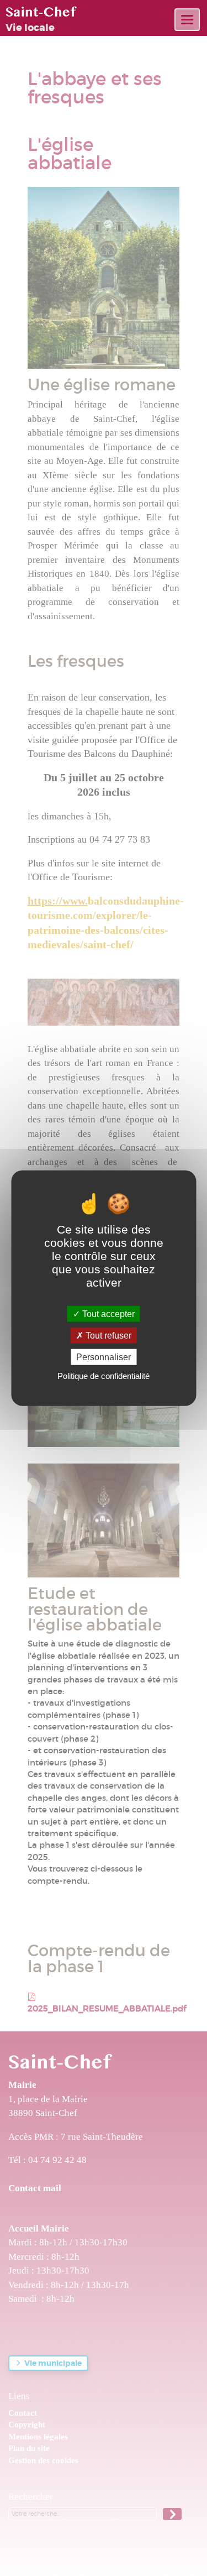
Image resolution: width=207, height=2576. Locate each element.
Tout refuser (107, 1335)
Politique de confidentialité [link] (104, 1376)
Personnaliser (104, 1357)
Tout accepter (107, 1313)
